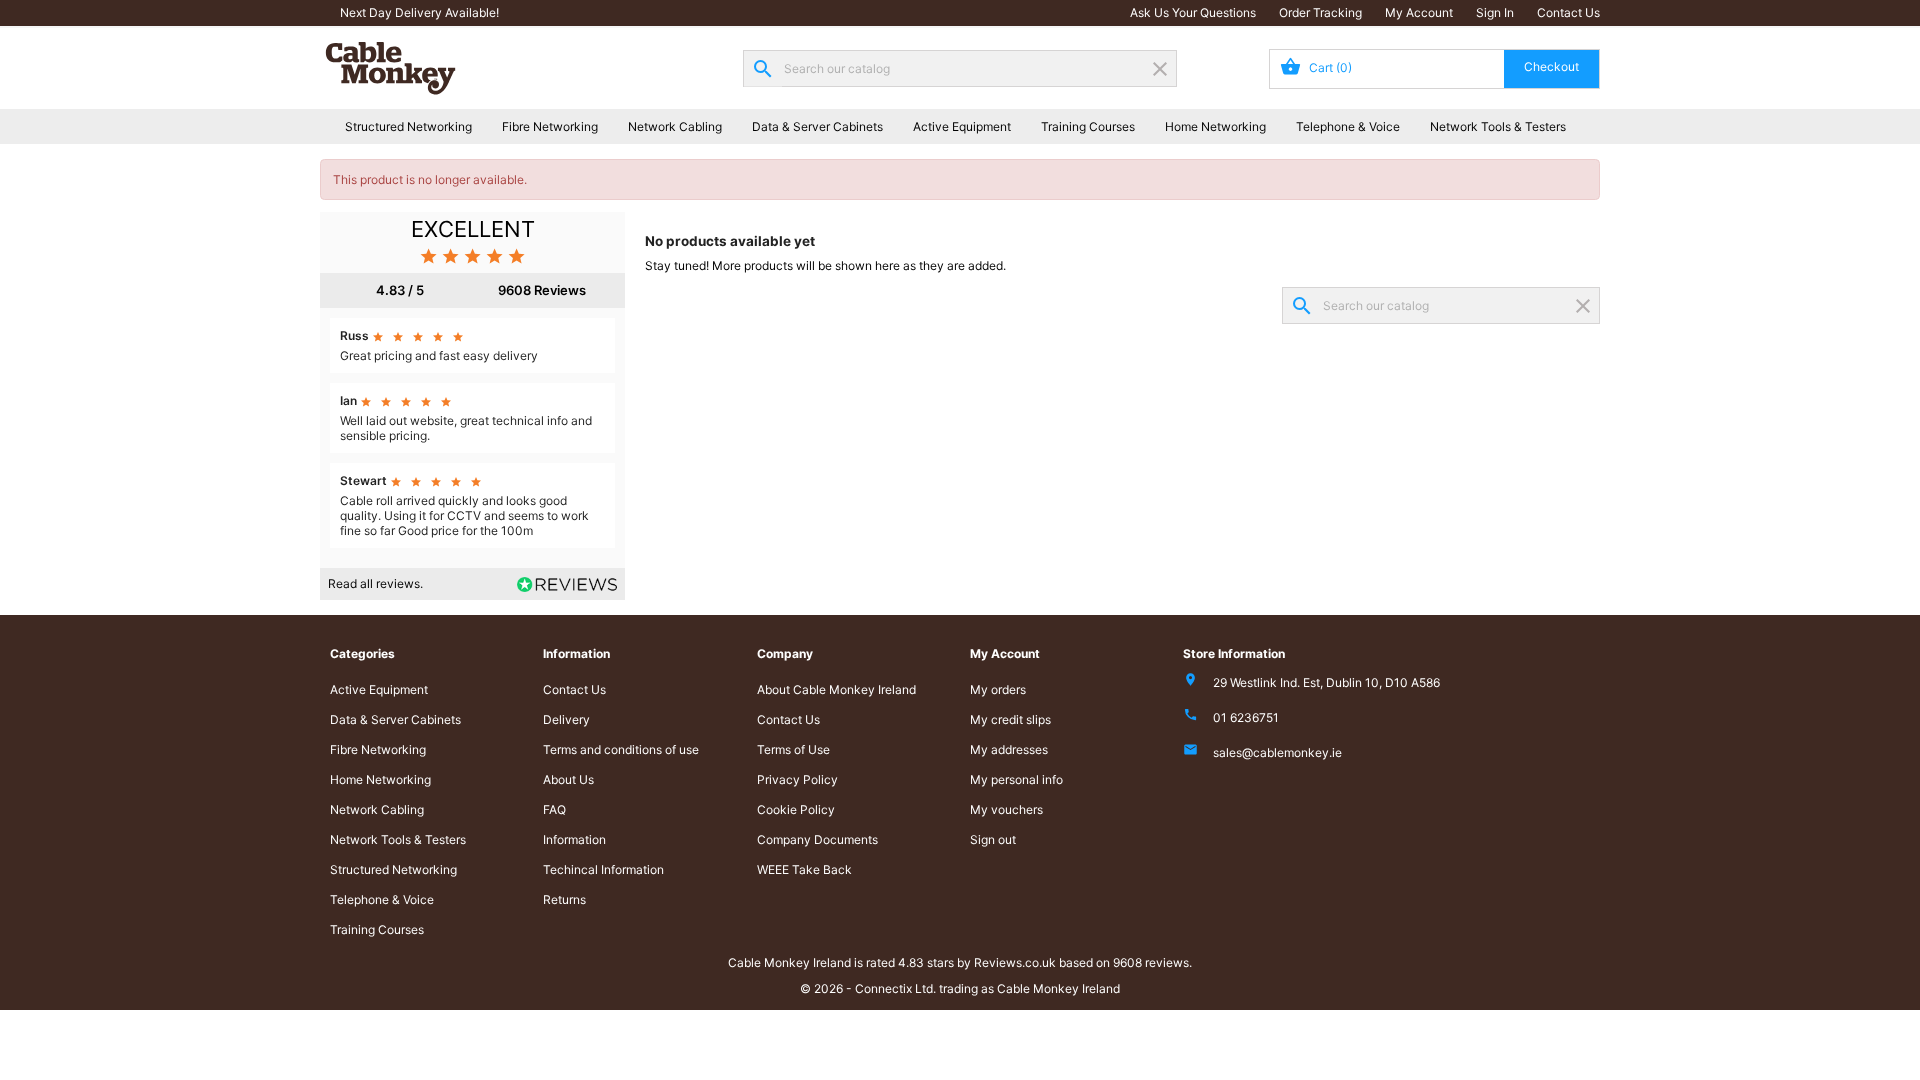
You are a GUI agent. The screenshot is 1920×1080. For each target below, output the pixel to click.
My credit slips (1010, 719)
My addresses (1009, 749)
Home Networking (1215, 126)
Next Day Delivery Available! (419, 12)
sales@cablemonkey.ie (1277, 752)
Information (574, 839)
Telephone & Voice (1348, 126)
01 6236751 (1246, 717)
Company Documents (817, 839)
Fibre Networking (550, 126)
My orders (998, 689)
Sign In (1495, 12)
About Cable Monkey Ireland (836, 689)
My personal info (1016, 779)
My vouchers (1006, 809)
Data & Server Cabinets (817, 126)
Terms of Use (793, 749)
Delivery (566, 719)
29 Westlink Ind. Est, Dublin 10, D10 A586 (1326, 682)
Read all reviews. (375, 583)
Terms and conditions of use (621, 749)
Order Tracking (1320, 12)
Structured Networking (408, 126)
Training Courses (1088, 126)
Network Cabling (675, 126)
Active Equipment (962, 126)
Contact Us (1568, 12)
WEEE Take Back (804, 869)
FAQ (554, 809)
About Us (568, 779)
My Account (1419, 12)
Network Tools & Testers (1498, 126)
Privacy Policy (797, 779)
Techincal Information (603, 869)
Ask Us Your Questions (1193, 12)
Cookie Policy (796, 809)
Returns (564, 899)
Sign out (993, 839)
